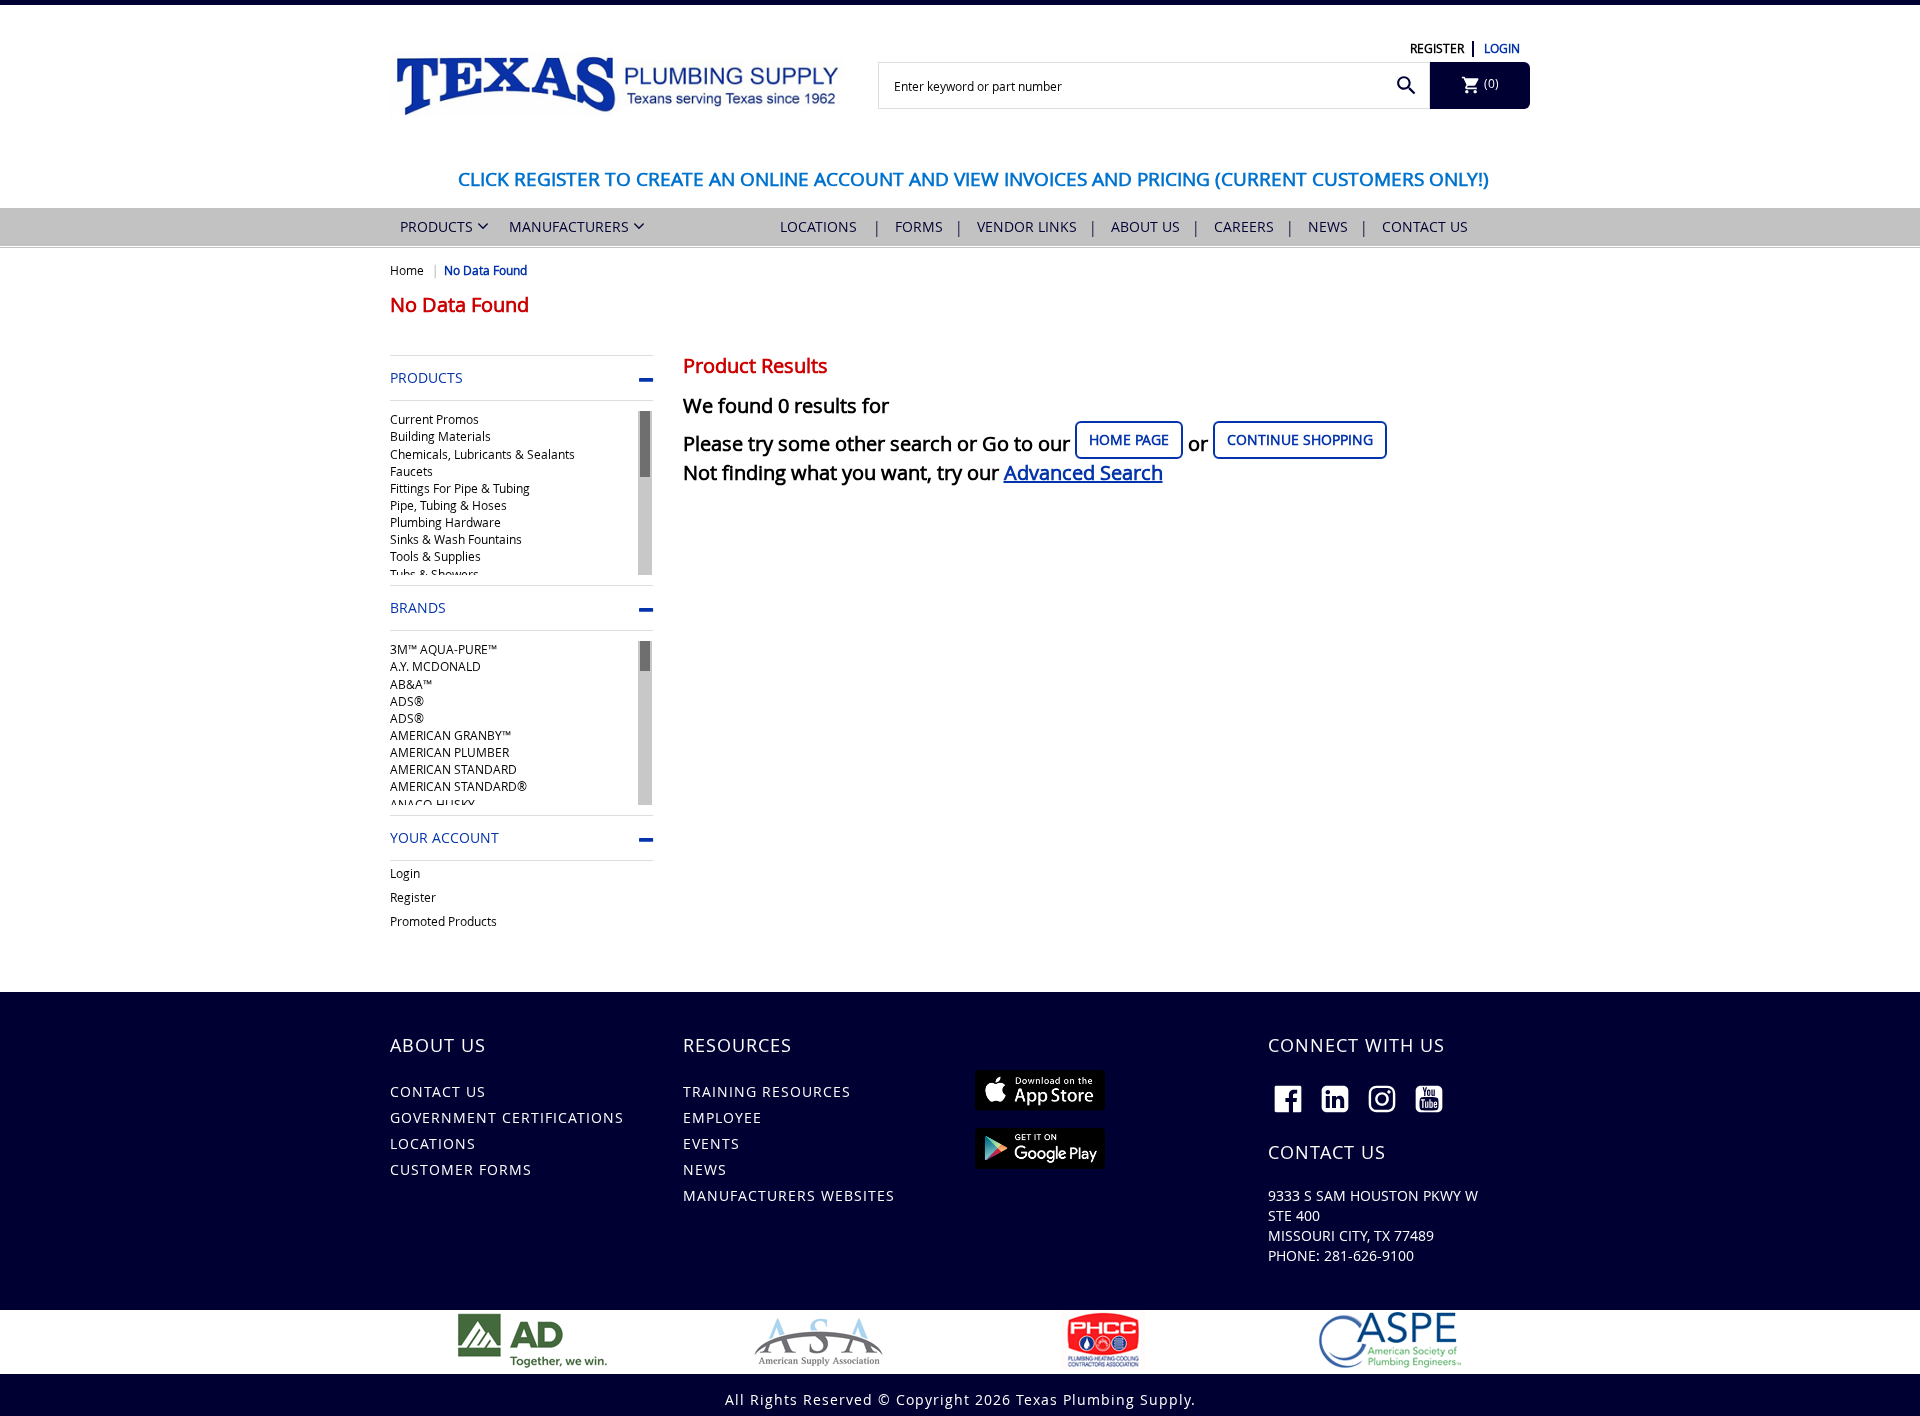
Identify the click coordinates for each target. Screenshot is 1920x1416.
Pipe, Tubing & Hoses (448, 505)
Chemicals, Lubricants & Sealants (482, 454)
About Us (1145, 226)
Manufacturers (571, 226)
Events (711, 1143)
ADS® (407, 701)
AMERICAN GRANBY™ (450, 735)
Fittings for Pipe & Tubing (460, 488)
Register (1437, 48)
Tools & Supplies (435, 556)
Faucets (411, 471)
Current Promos (434, 419)
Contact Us (1425, 226)
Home (407, 270)
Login (1502, 48)
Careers (1244, 226)
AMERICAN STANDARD (453, 769)
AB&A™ (411, 684)
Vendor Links (1027, 226)
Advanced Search (1083, 472)
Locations (820, 226)
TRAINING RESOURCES (767, 1091)
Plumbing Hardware (445, 522)
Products (438, 226)
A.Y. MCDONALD (435, 666)
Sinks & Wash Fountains (456, 539)
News (1328, 226)
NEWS (705, 1169)
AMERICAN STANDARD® (458, 786)
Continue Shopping (1300, 439)
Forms (919, 226)
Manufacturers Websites (789, 1195)
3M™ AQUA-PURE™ (443, 649)
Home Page (1129, 439)
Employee (722, 1117)
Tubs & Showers (434, 574)
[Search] (1406, 85)
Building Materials (440, 436)
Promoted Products (443, 921)
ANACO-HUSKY (432, 804)
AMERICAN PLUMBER (449, 752)
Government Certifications (507, 1117)
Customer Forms (461, 1169)
